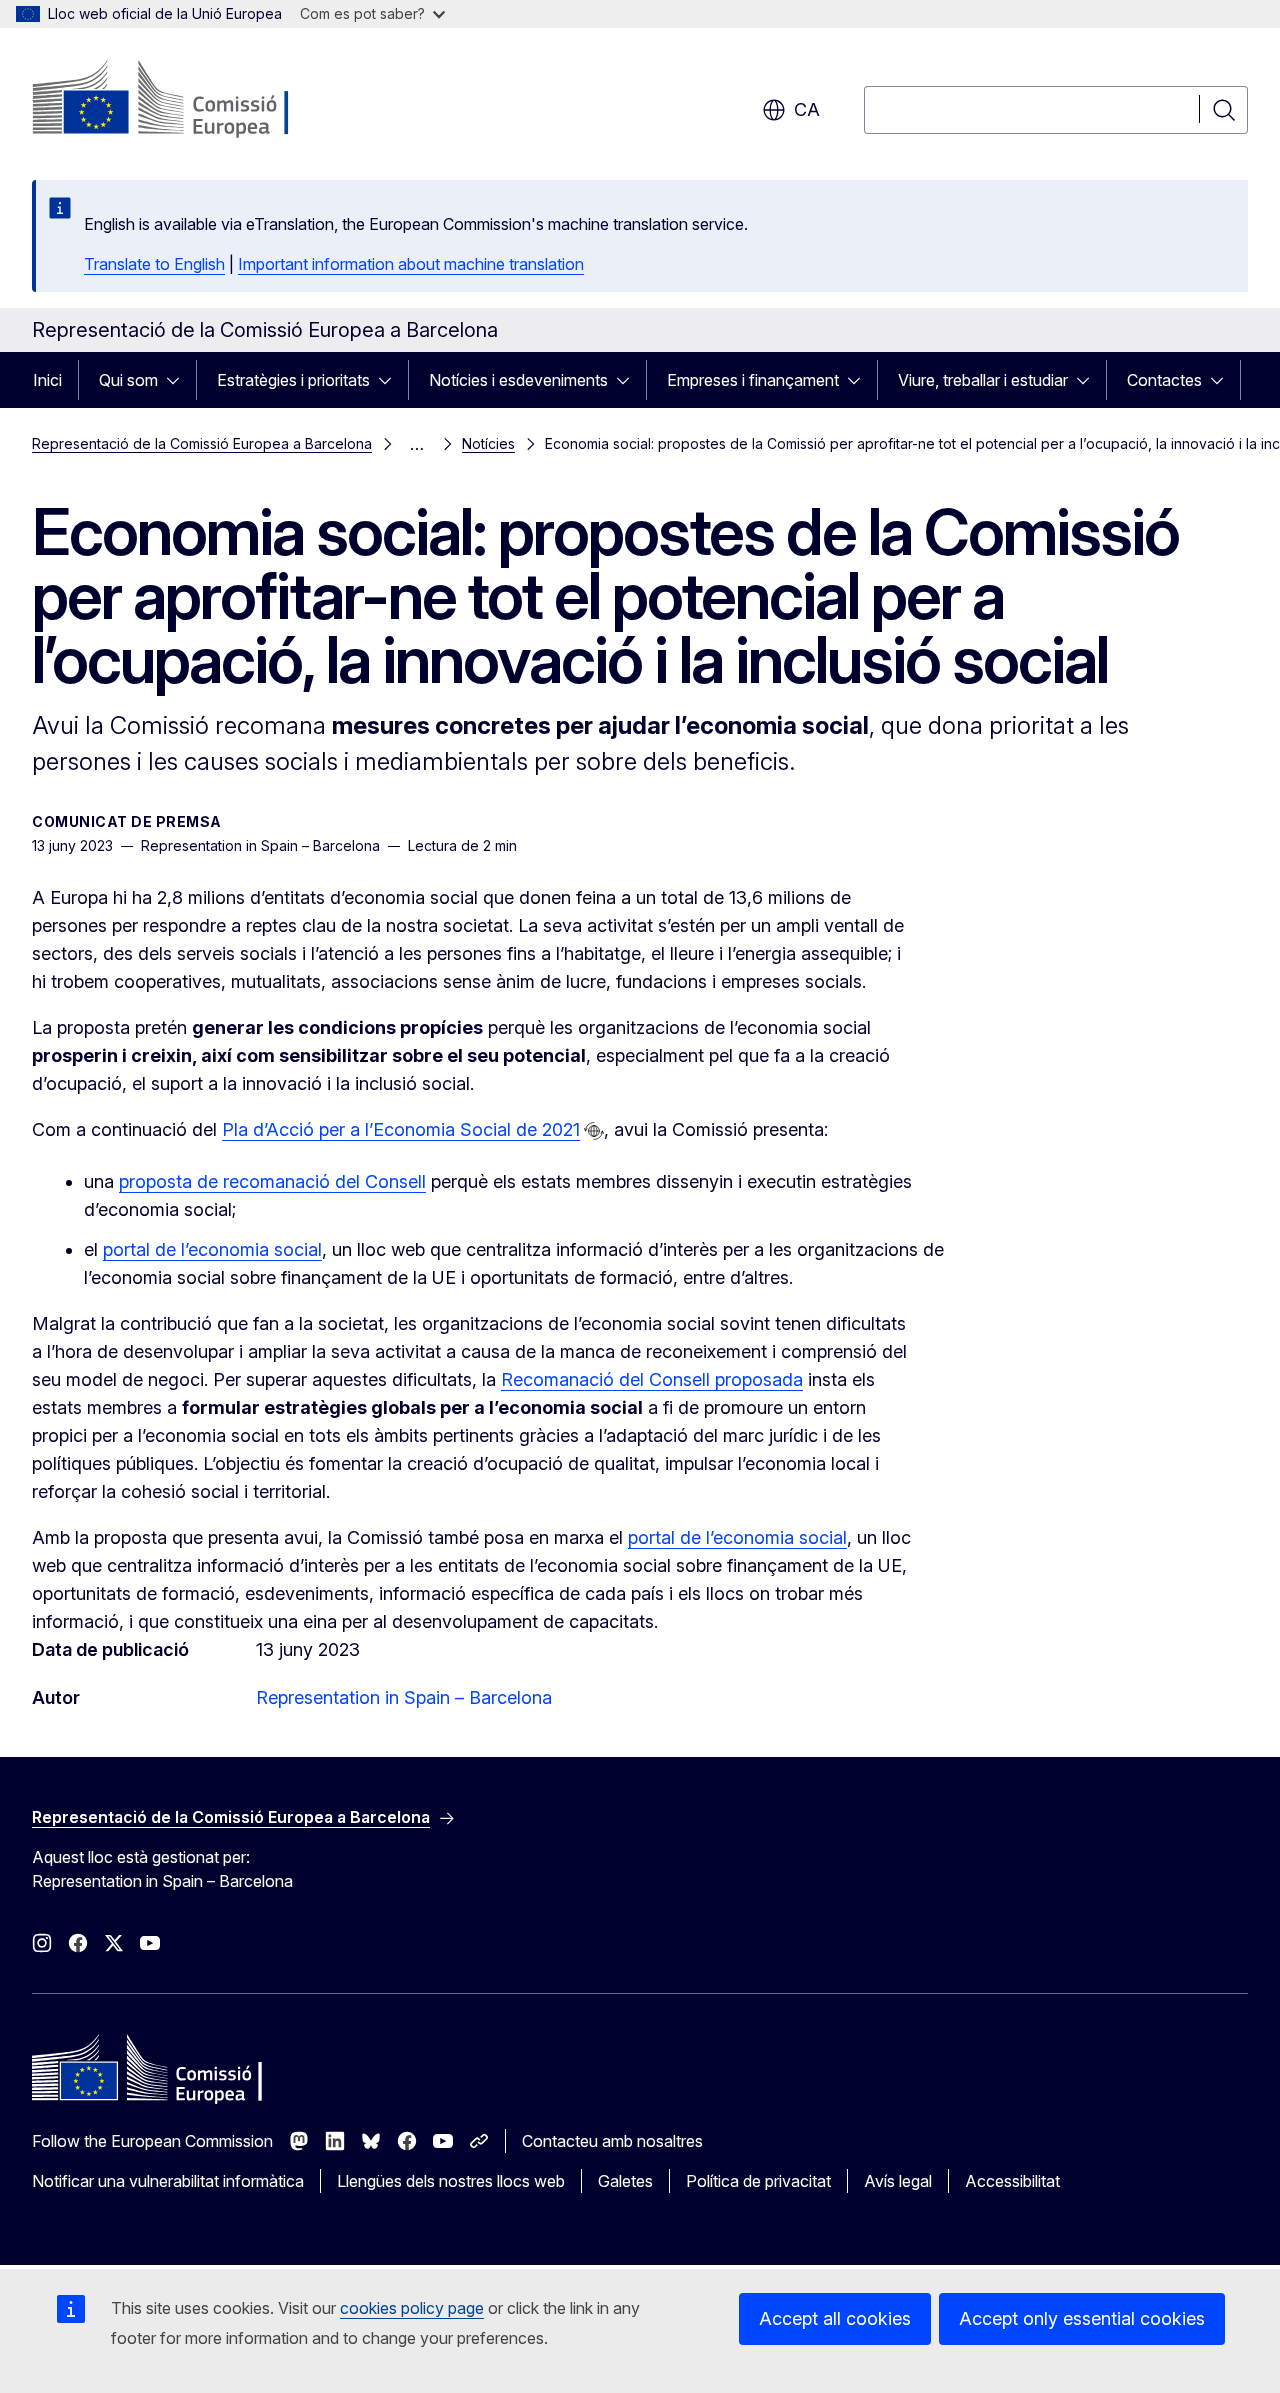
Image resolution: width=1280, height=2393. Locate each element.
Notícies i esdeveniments (518, 380)
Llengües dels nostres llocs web (451, 2181)
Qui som (128, 380)
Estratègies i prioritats (293, 380)
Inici (47, 380)
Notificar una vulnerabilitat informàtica (168, 2181)
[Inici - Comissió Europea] (193, 100)
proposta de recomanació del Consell (272, 1181)
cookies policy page (412, 2308)
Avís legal (898, 2181)
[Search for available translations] (594, 1131)
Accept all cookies (835, 2318)
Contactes (1164, 380)
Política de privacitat (758, 2181)
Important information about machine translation (411, 264)
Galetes (625, 2181)
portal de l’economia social (212, 1249)
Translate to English (154, 264)
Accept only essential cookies (1082, 2318)
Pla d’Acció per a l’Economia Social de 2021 (401, 1129)
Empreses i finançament (753, 380)
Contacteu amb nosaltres (612, 2141)
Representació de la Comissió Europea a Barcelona (202, 443)
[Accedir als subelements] (179, 380)
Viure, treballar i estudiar (983, 380)
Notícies (488, 443)
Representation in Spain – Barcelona (404, 1697)
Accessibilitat (1012, 2181)
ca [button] (807, 109)
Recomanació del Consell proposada (652, 1379)
